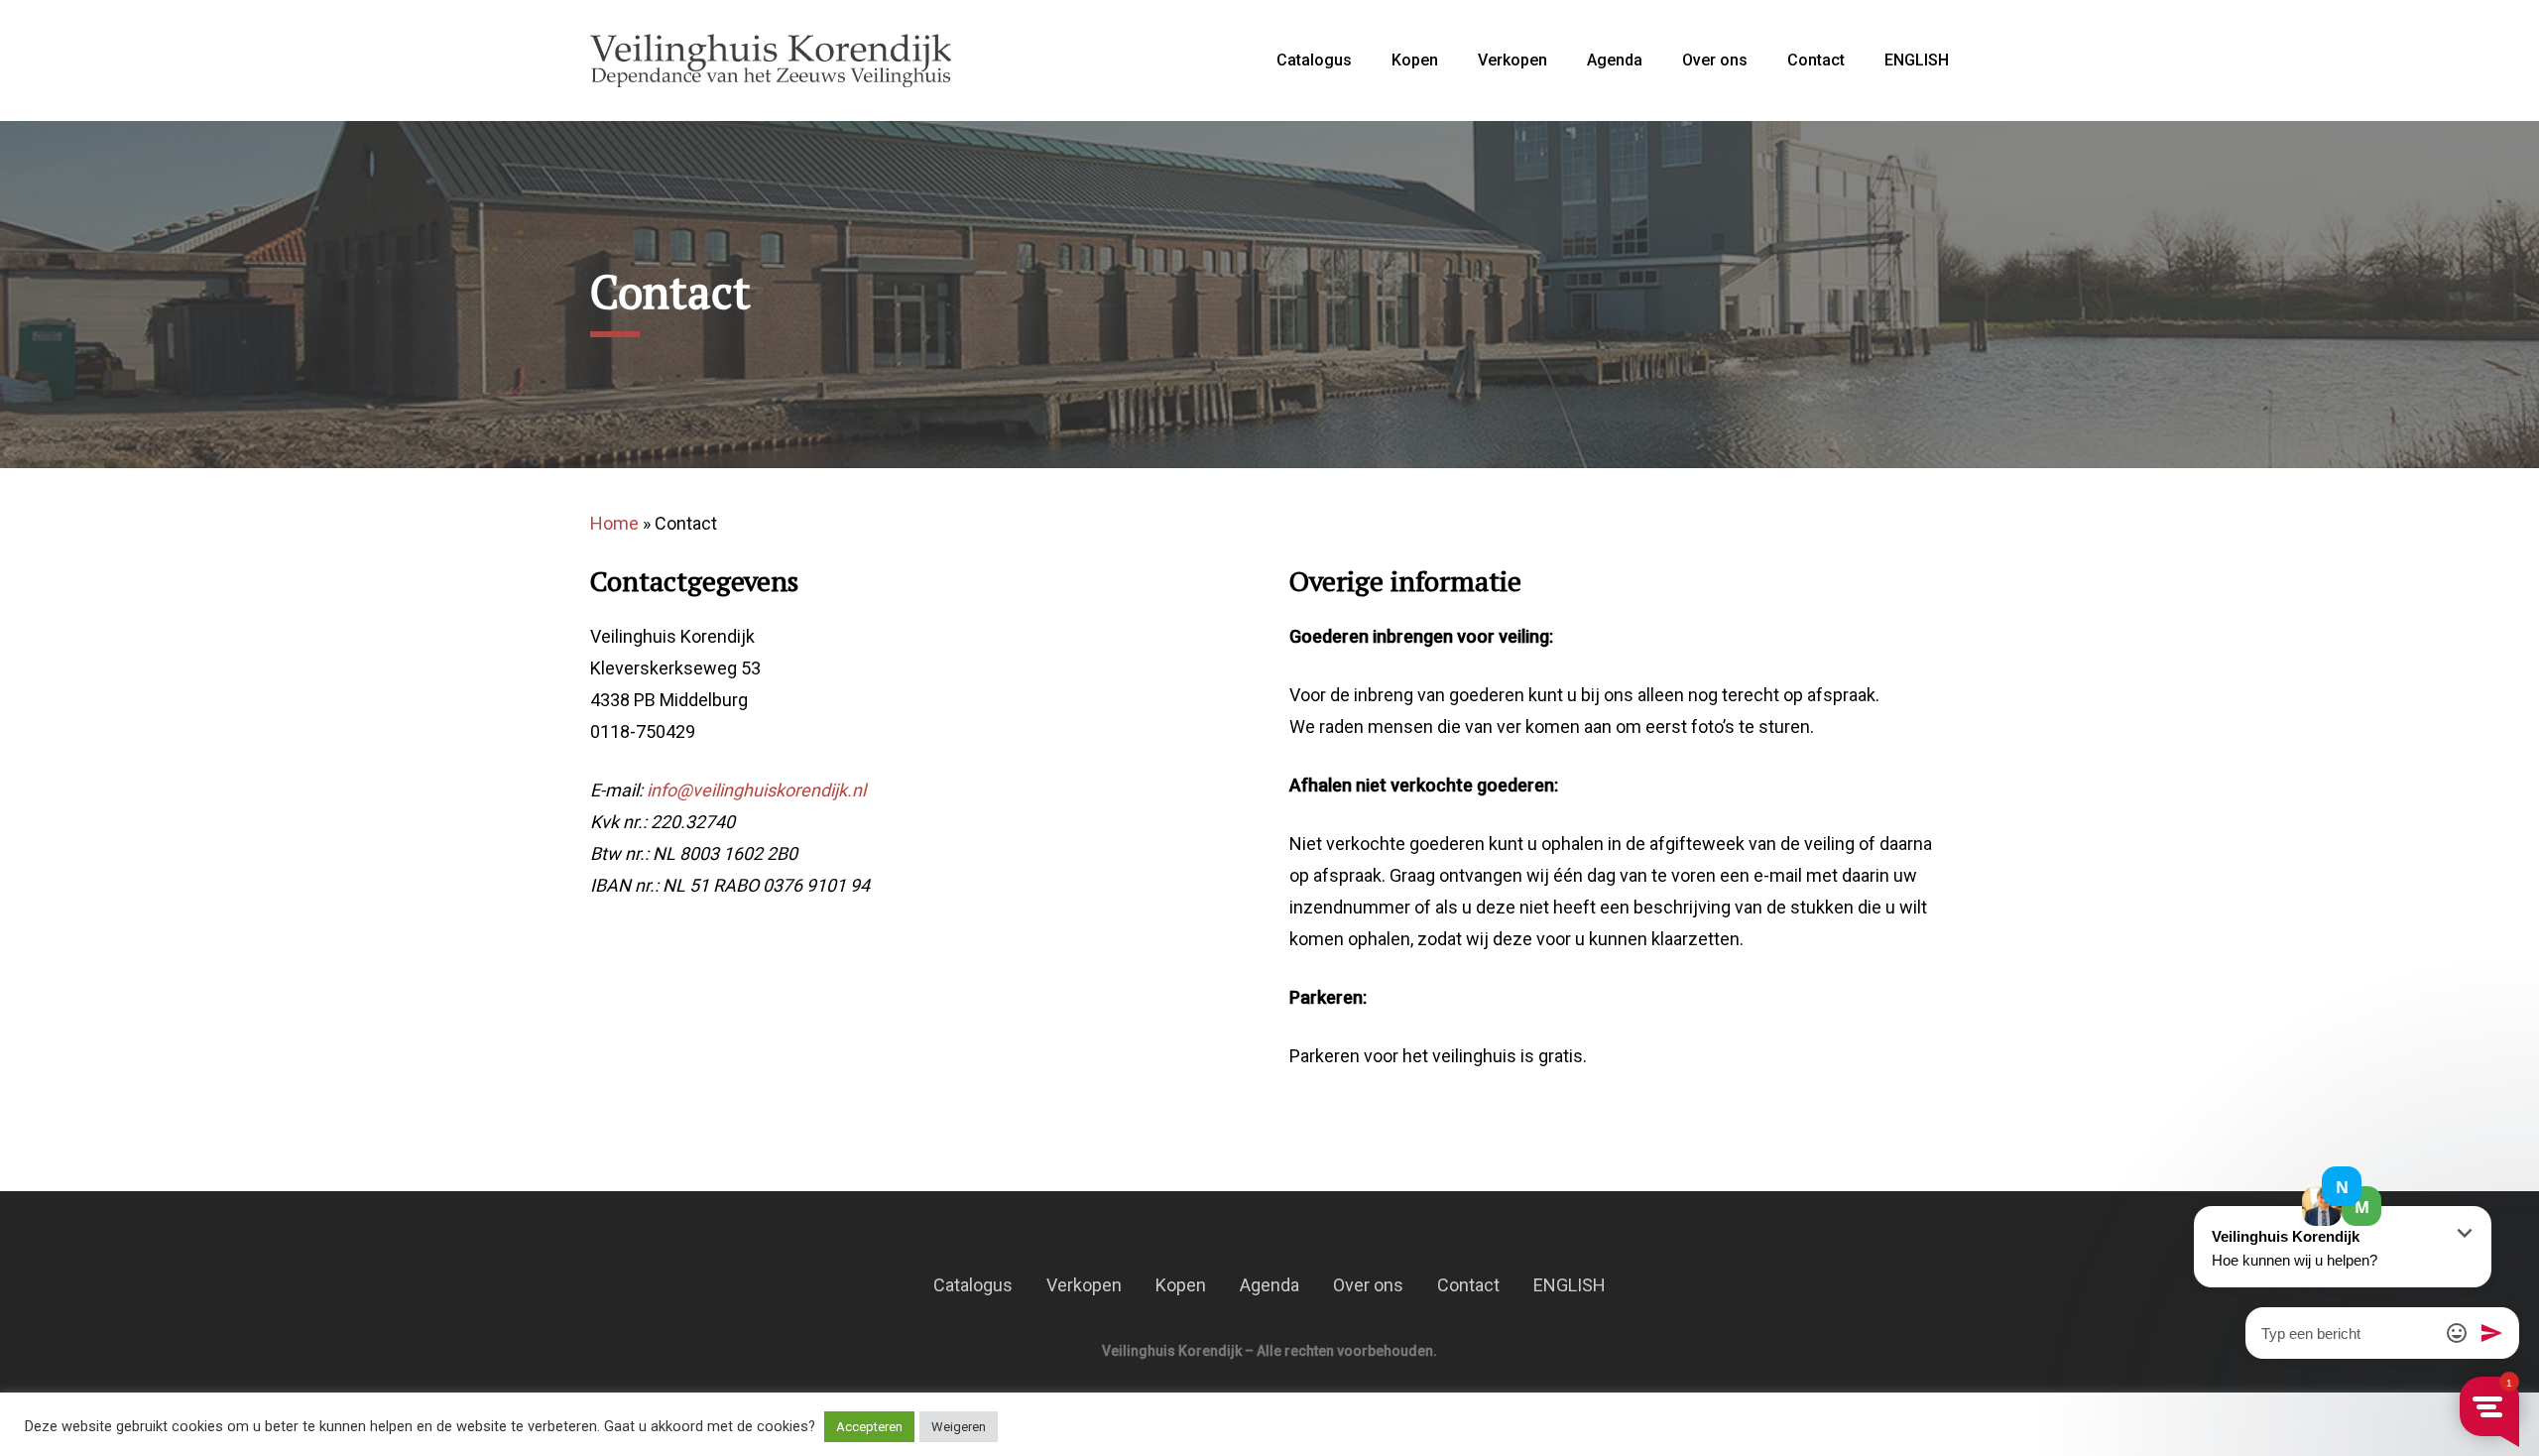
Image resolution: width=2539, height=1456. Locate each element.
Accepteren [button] (869, 1427)
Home (614, 523)
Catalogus (1314, 61)
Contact (1816, 61)
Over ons (1715, 61)
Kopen (1415, 61)
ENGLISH (1917, 61)
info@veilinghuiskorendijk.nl (756, 790)
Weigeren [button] (959, 1427)
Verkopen (1512, 61)
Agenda (1615, 61)
